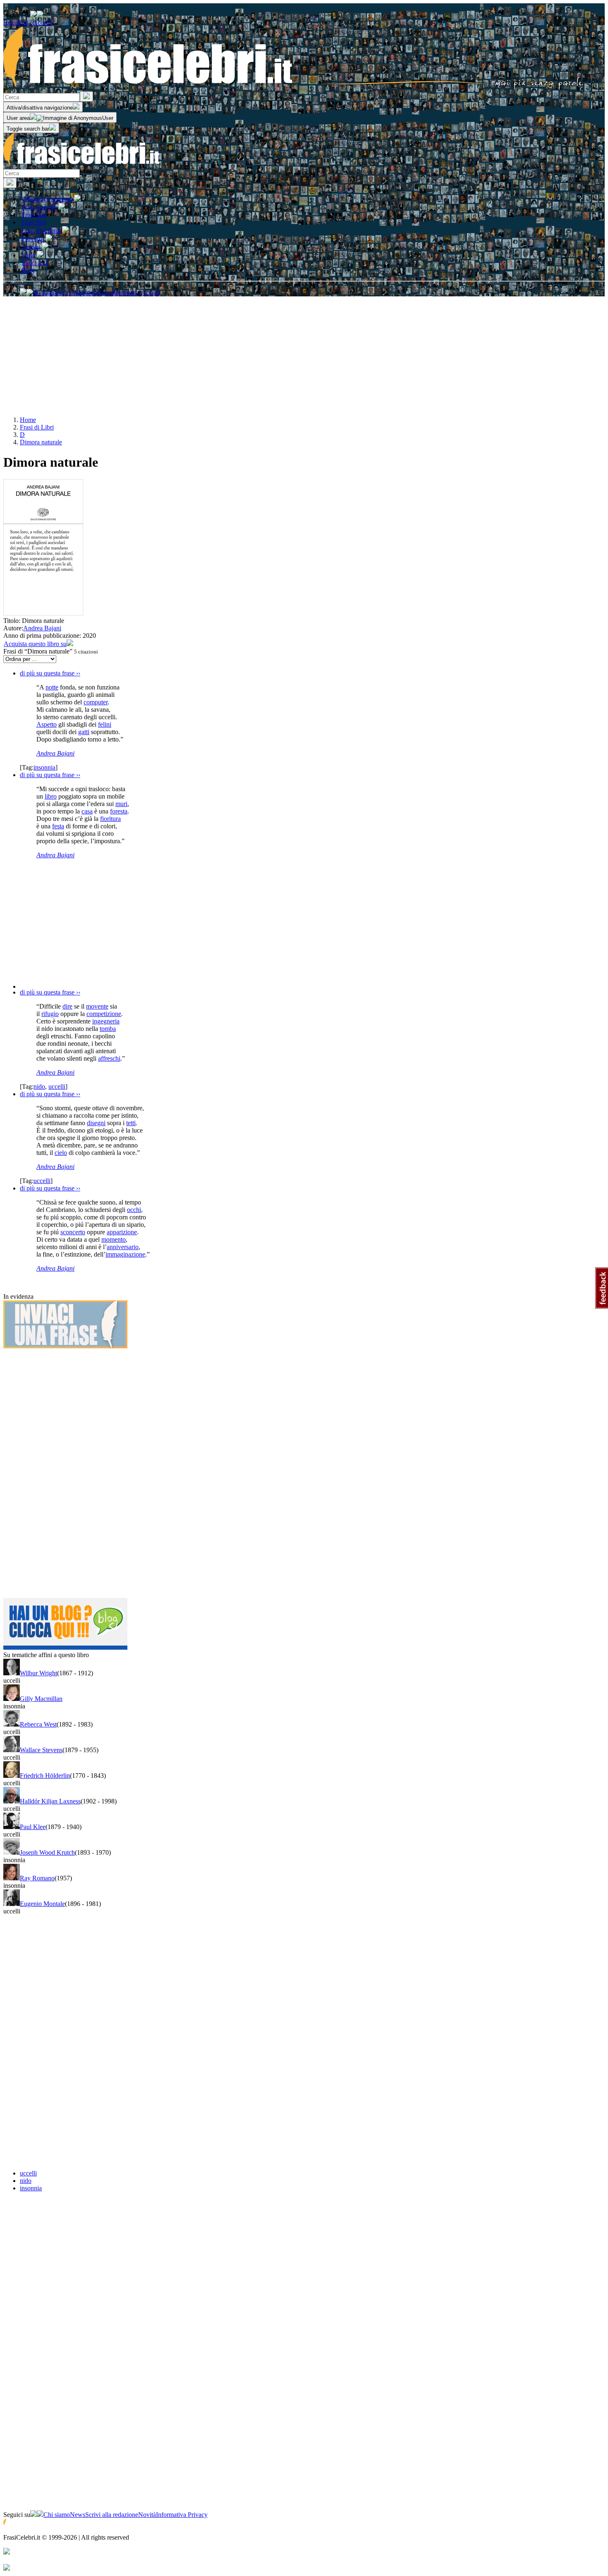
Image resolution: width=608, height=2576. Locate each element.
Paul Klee (33, 1827)
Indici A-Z (35, 263)
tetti (131, 1123)
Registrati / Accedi (27, 23)
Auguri (32, 247)
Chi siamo (57, 2515)
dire (67, 1006)
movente (97, 1006)
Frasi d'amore (40, 207)
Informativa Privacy (182, 2515)
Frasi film (34, 215)
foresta (119, 811)
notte (52, 687)
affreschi (109, 1058)
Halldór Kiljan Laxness (50, 1801)
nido (39, 1086)
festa (58, 826)
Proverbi (34, 239)
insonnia (44, 767)
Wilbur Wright (38, 1673)
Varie (29, 255)
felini (105, 724)
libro (51, 796)
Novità (147, 2515)
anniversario (123, 1247)
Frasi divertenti (42, 230)
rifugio (50, 1014)
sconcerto (73, 1232)
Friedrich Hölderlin (45, 1776)
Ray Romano (37, 1878)
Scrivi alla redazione (112, 2515)
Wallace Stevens (41, 1750)
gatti (84, 732)
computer (96, 702)
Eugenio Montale (42, 1904)
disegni (96, 1123)
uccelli (57, 1086)
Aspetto (47, 724)
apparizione (122, 1232)
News (78, 2515)
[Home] (293, 87)
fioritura (110, 819)
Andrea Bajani (42, 628)
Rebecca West (38, 1724)
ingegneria (106, 1021)
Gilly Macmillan (41, 1699)
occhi (134, 1210)
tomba (108, 1029)
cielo (61, 1153)
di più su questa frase (50, 673)
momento (114, 1239)
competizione (104, 1014)
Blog (28, 270)
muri (121, 804)
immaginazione (125, 1254)
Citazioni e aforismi (48, 199)
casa (87, 811)
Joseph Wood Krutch (47, 1852)
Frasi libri (34, 222)
